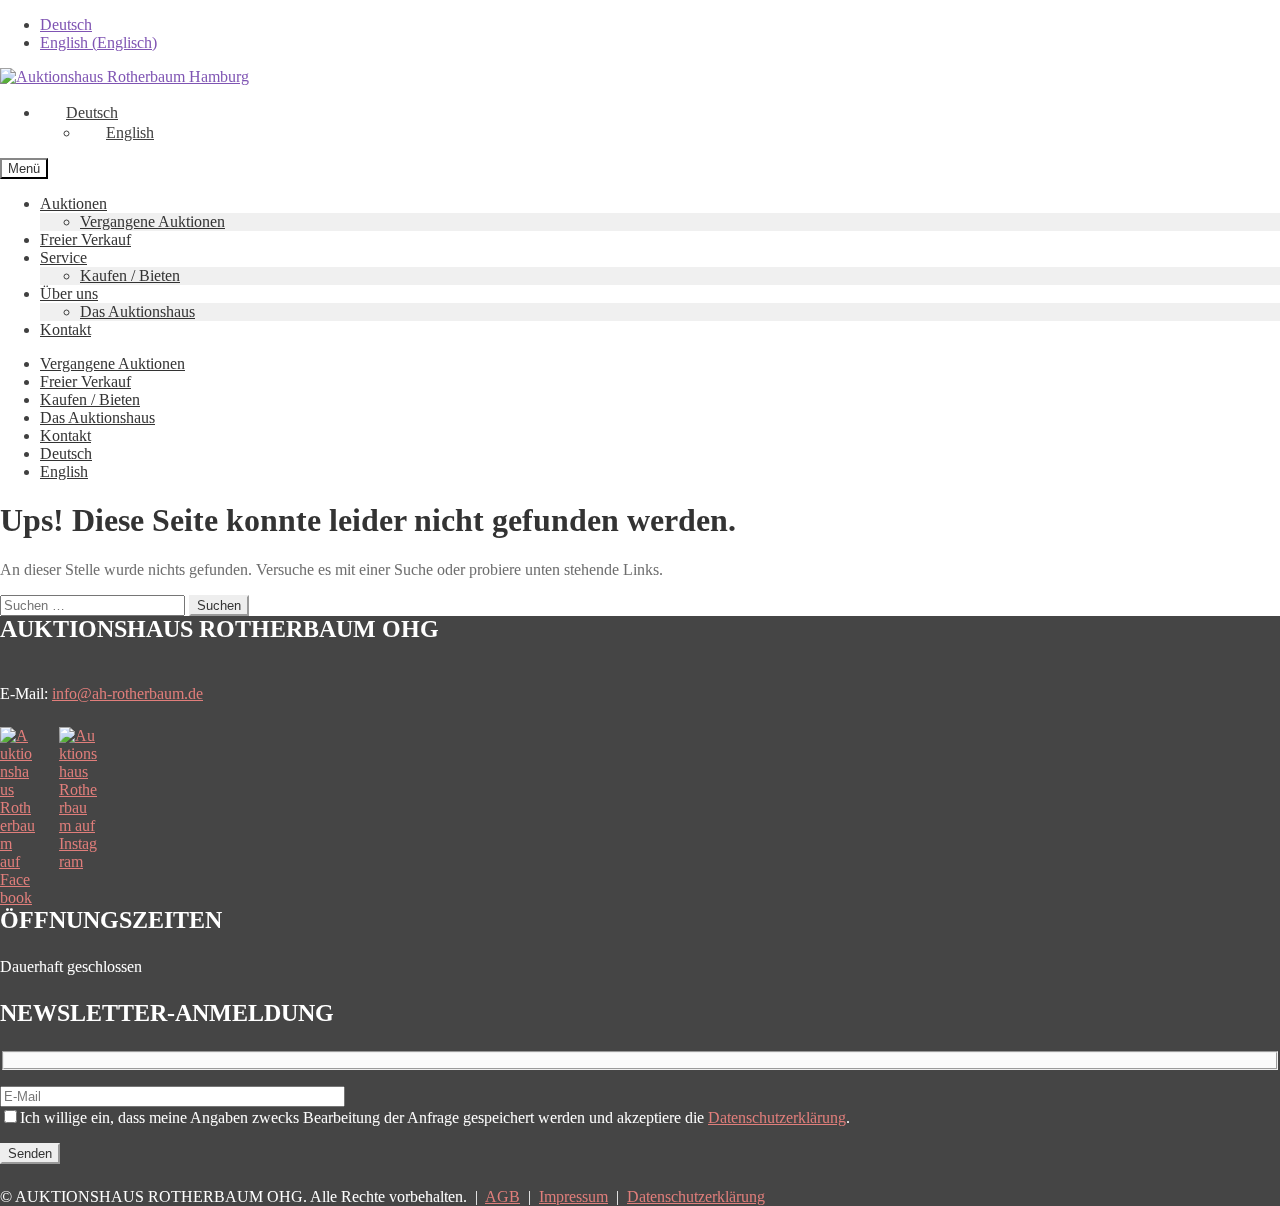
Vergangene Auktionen (152, 221)
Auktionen (73, 203)
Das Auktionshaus (137, 311)
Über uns (69, 293)
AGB (502, 1196)
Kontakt (65, 329)
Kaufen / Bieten (130, 275)
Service (63, 257)
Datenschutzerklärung (777, 1117)
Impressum (573, 1196)
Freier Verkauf (85, 239)
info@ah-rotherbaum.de (127, 693)
